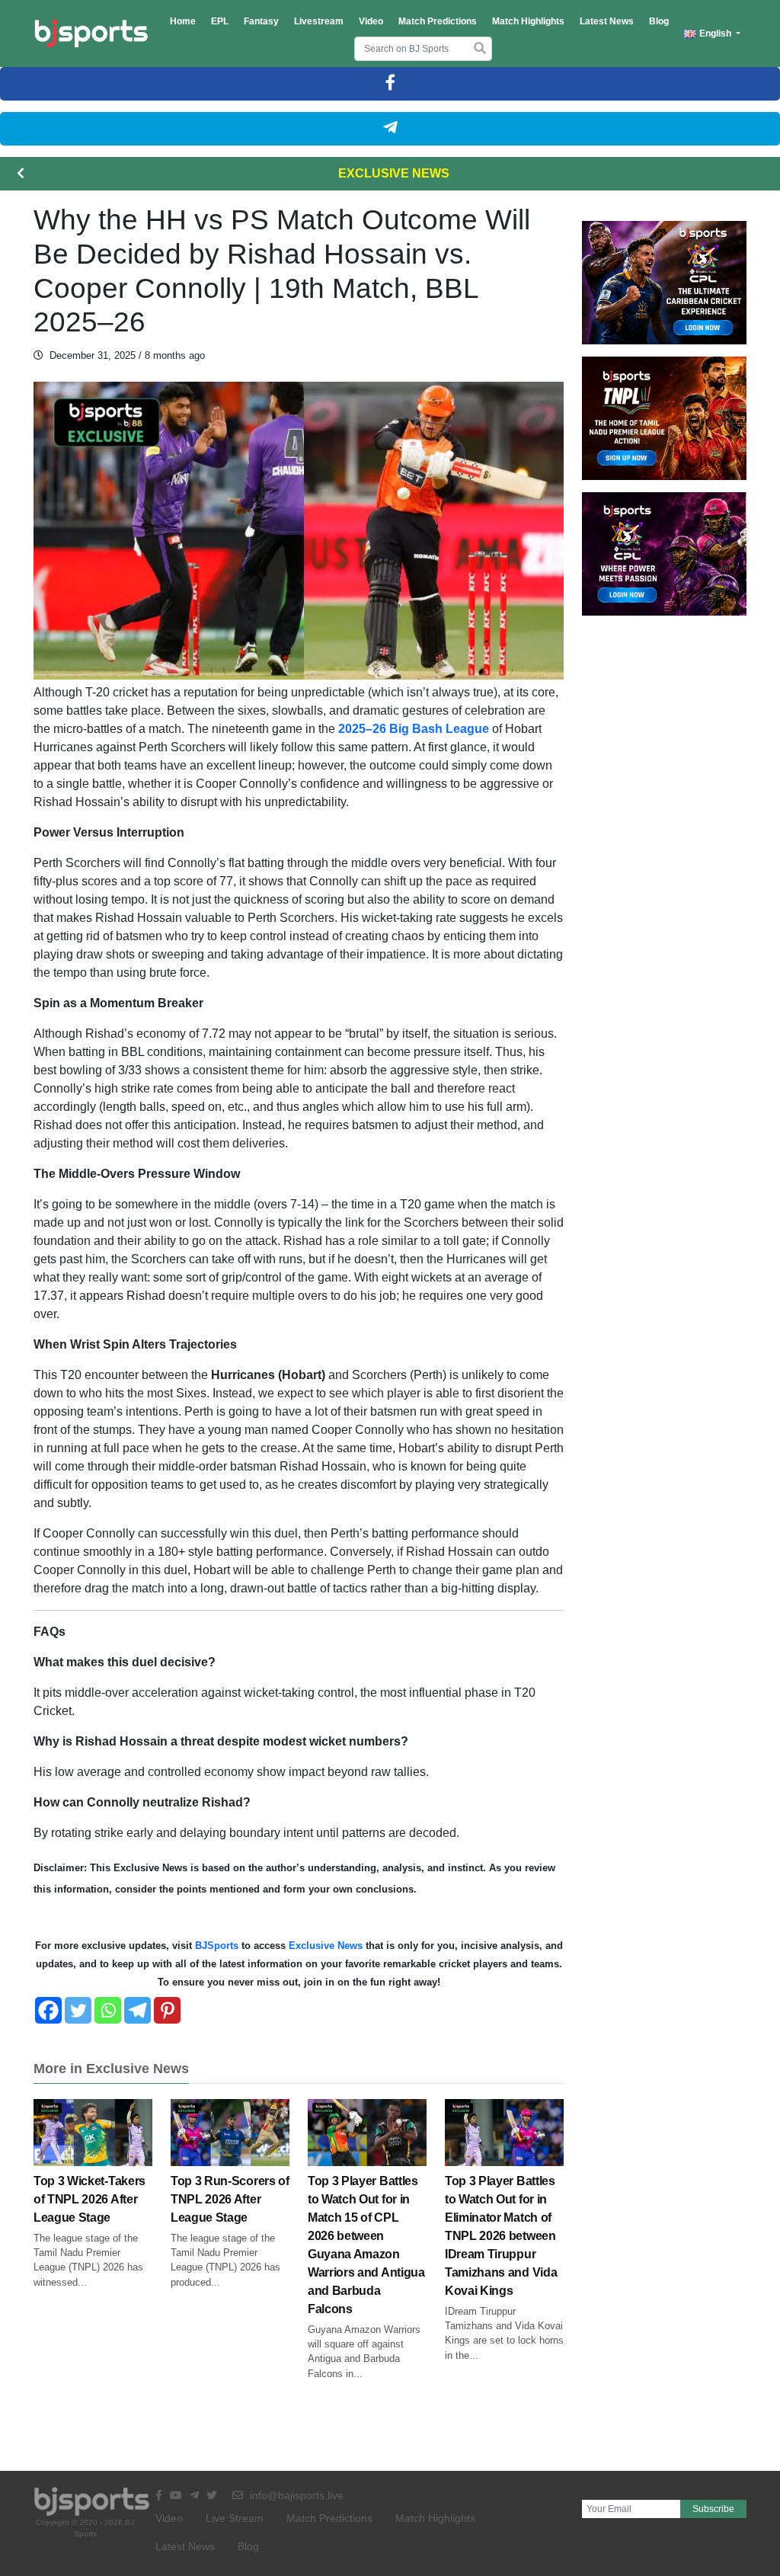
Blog (659, 21)
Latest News (607, 21)
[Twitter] (78, 2010)
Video (371, 21)
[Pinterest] (167, 2010)
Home (183, 21)
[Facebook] (48, 2010)
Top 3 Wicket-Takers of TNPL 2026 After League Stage (90, 2199)
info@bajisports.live (295, 2495)
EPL (220, 21)
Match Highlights (528, 21)
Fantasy (261, 21)
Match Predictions (438, 21)
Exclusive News (394, 173)
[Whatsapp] (108, 2010)
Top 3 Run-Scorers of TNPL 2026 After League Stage (230, 2199)
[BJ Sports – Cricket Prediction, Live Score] (91, 34)
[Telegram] (137, 2010)
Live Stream (235, 2518)
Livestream (319, 21)
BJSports (215, 1946)
